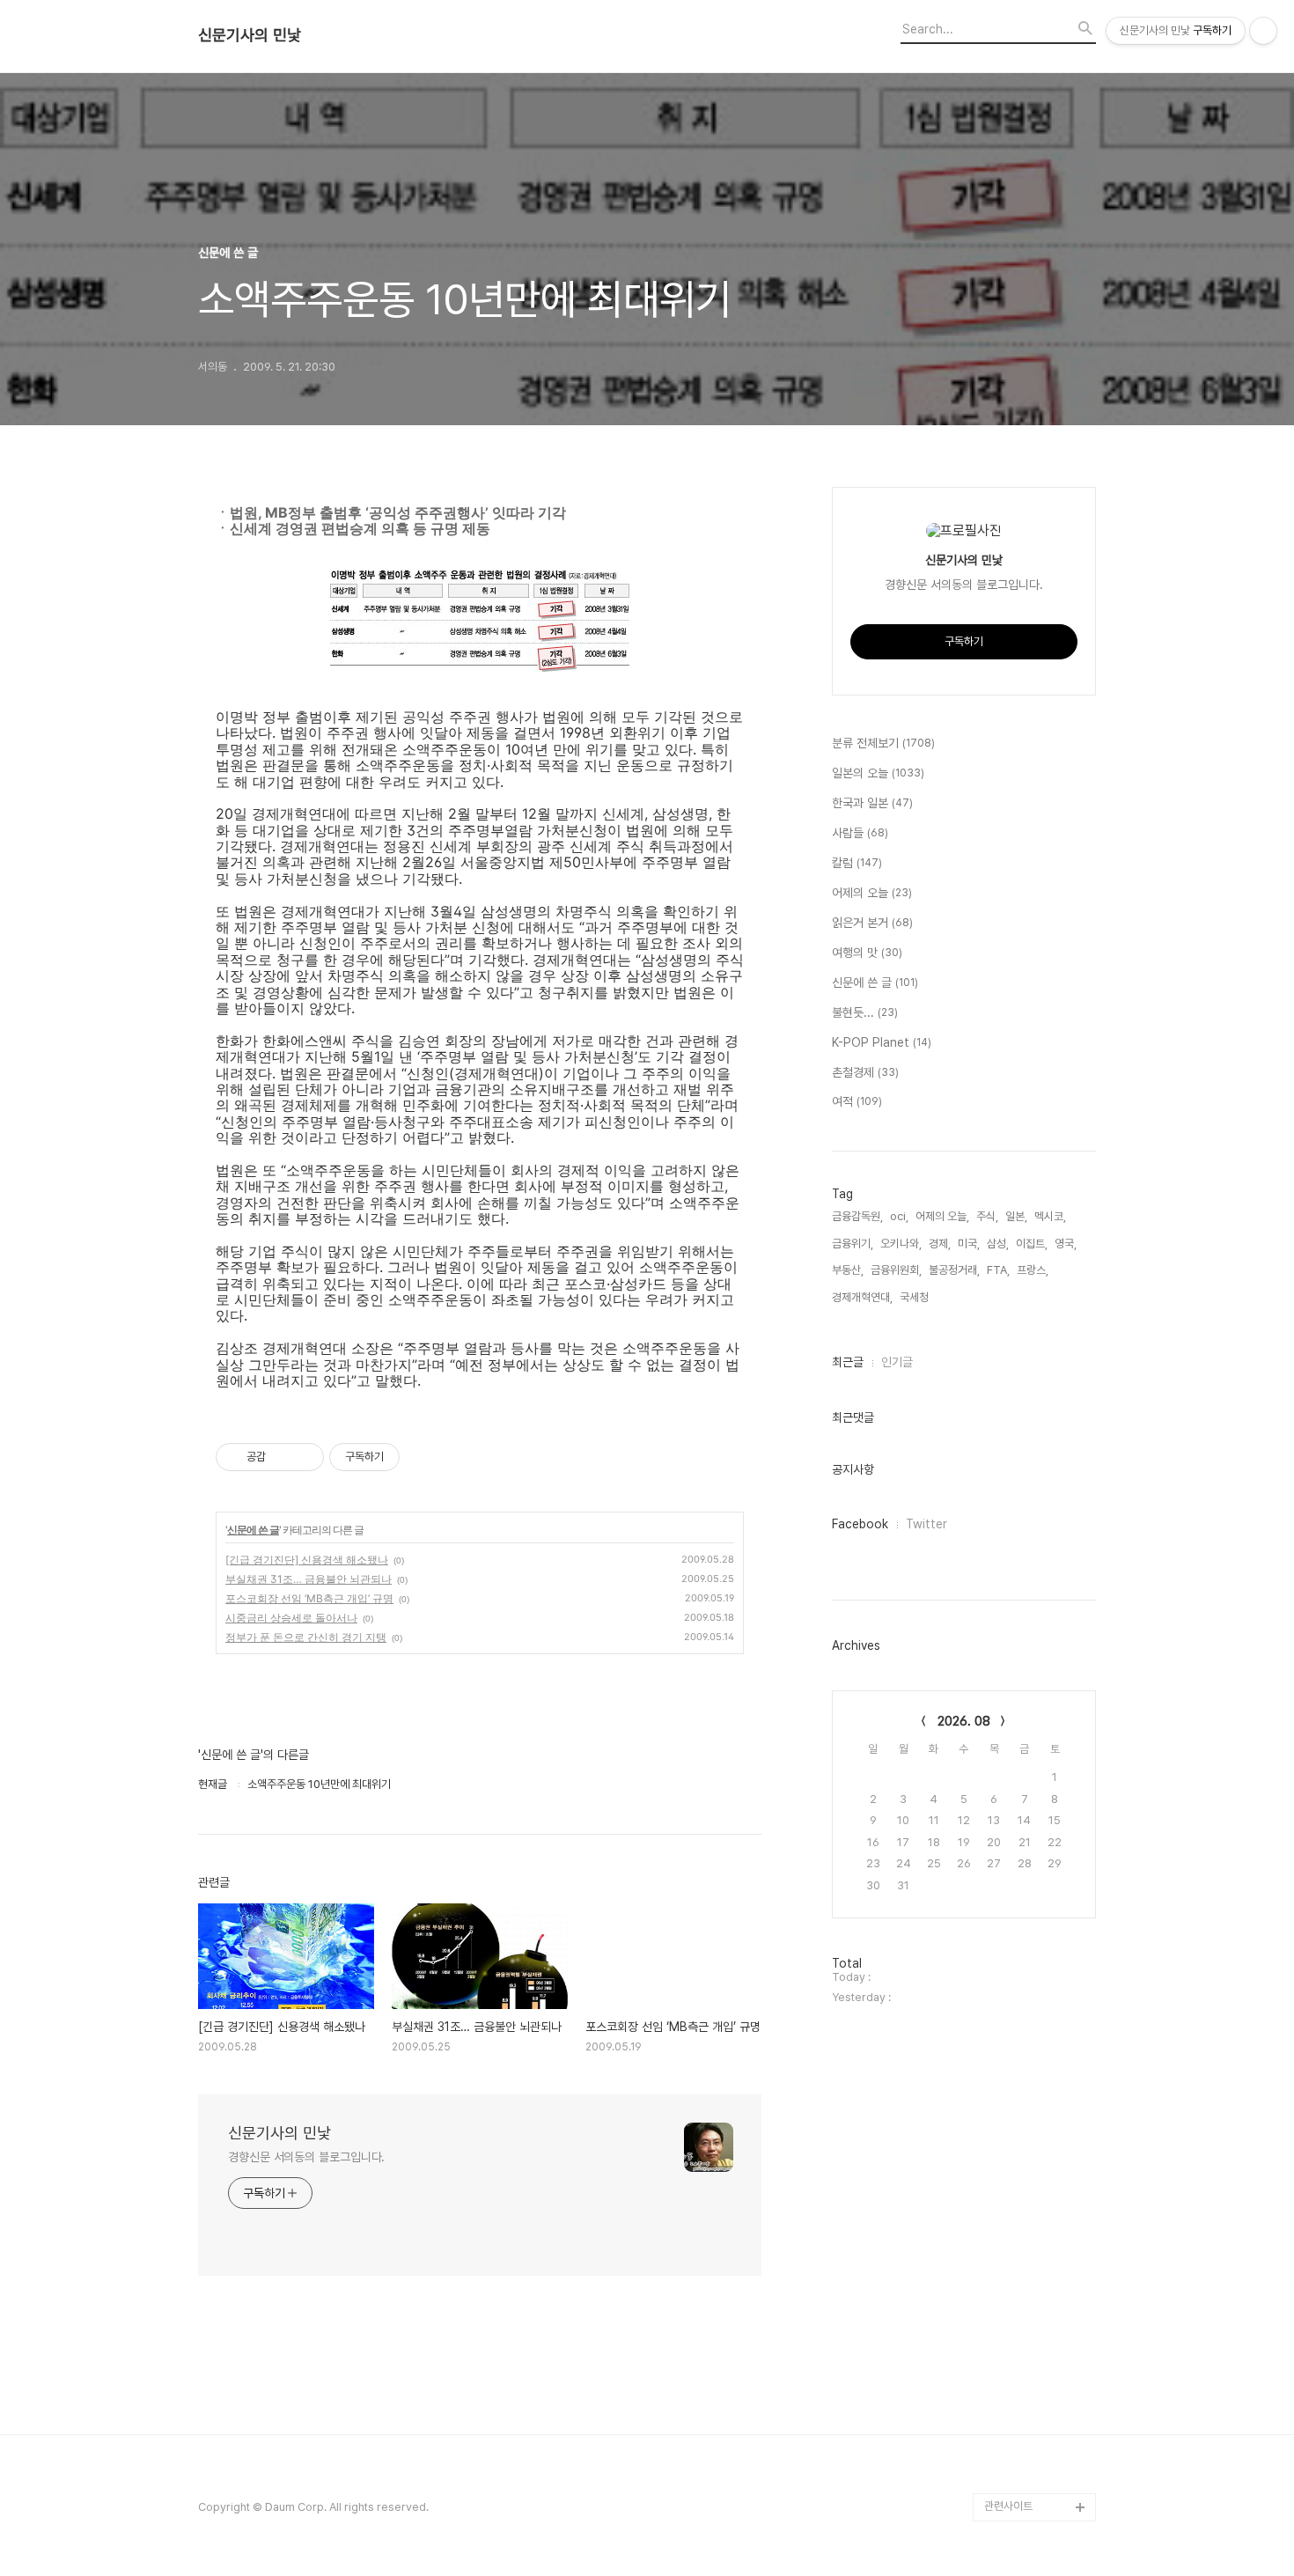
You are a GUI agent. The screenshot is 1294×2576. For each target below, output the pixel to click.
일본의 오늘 (878, 773)
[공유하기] (282, 1457)
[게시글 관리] (304, 1457)
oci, (899, 1216)
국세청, (915, 1297)
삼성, (998, 1244)
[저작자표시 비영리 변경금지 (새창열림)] (423, 1457)
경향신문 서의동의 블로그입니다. (306, 2157)
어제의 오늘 (872, 893)
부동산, (848, 1270)
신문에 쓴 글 (253, 1530)
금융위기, (853, 1244)
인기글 (897, 1362)
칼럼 (857, 863)
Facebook (860, 1524)
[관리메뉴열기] (1263, 31)
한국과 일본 (872, 803)
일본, (1016, 1216)
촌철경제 (865, 1072)
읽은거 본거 (872, 923)
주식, (987, 1216)
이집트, (1032, 1244)
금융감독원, (857, 1216)
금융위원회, (896, 1270)
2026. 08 (964, 1721)
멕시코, (1050, 1216)
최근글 (848, 1362)
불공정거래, (954, 1270)
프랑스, (1033, 1270)
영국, (1066, 1244)
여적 (857, 1101)
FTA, (998, 1270)
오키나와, (901, 1244)
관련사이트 (1008, 2506)
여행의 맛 (867, 953)
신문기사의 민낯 (250, 35)
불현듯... (865, 1012)
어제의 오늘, (942, 1216)
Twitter (926, 1524)
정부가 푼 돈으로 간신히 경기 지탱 (306, 1637)
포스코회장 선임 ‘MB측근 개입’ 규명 (309, 1598)
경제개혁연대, (862, 1297)
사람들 (860, 833)
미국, (969, 1244)
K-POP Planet (882, 1042)
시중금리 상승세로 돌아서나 (291, 1618)
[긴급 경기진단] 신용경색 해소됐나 (307, 1560)
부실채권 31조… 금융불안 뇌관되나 (309, 1579)
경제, (940, 1244)
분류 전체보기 (883, 743)
